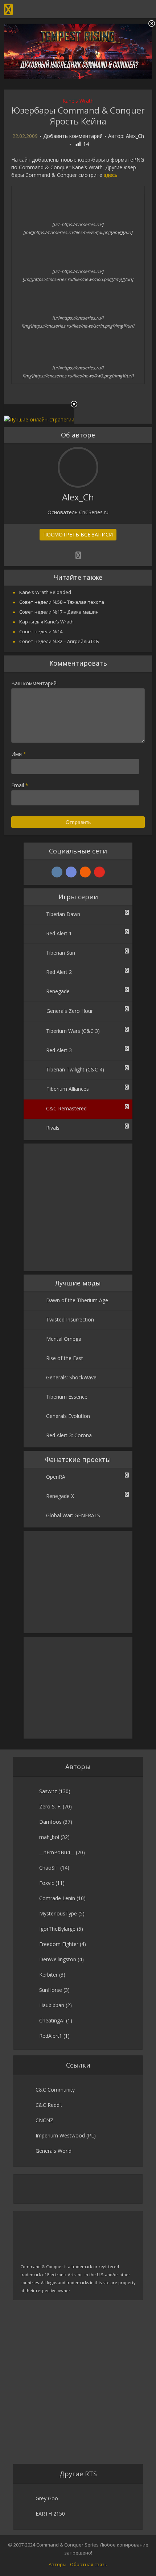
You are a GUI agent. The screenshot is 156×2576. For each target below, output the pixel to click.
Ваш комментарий (34, 683)
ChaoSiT (49, 1868)
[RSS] (85, 872)
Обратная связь (89, 2564)
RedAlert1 (51, 2036)
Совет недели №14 (41, 631)
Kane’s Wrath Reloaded (45, 592)
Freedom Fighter (59, 1944)
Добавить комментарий (73, 136)
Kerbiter (48, 1975)
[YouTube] (99, 872)
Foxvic (47, 1883)
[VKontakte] (57, 872)
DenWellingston (58, 1959)
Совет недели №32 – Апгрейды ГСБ (59, 641)
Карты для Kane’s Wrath (46, 622)
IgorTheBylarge (57, 1929)
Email (20, 785)
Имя (19, 754)
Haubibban (52, 2005)
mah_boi (49, 1837)
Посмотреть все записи (78, 534)
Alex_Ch (135, 136)
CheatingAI (52, 2020)
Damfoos (50, 1822)
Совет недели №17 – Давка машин (59, 612)
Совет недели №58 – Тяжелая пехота (62, 602)
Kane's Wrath (78, 101)
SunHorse (51, 1990)
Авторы (58, 2564)
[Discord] (71, 872)
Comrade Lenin (57, 1898)
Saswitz (48, 1791)
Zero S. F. (50, 1806)
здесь (111, 175)
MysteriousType (58, 1913)
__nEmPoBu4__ (57, 1852)
